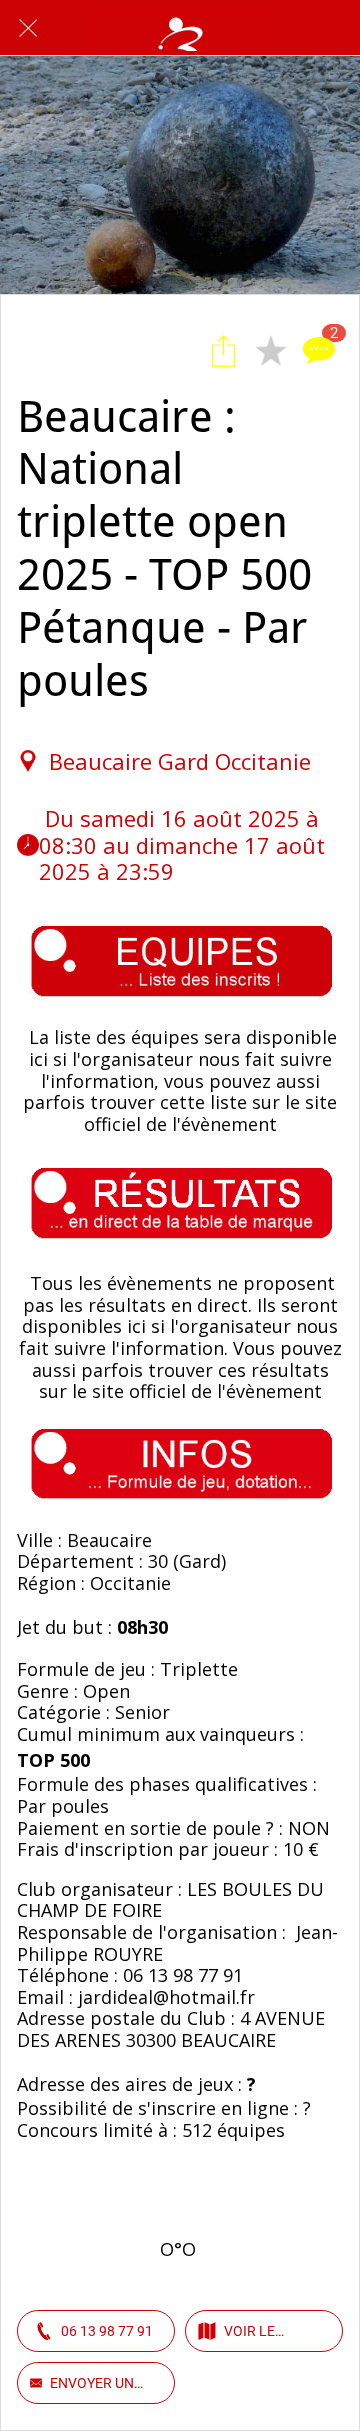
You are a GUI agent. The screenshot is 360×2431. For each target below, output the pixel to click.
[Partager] (223, 351)
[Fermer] (28, 28)
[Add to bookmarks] (271, 351)
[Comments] (319, 351)
